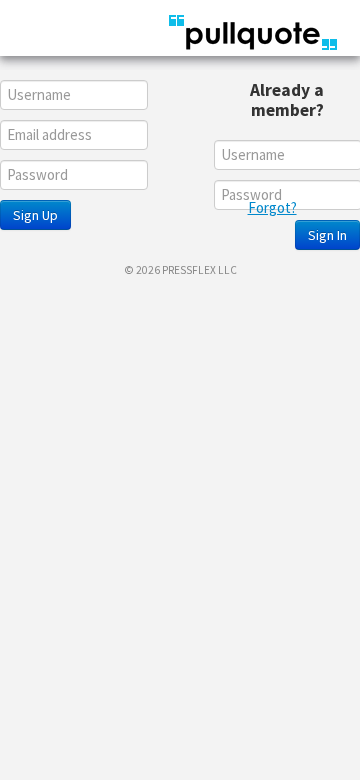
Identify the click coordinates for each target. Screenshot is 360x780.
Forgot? (272, 207)
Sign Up (35, 215)
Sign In (327, 235)
